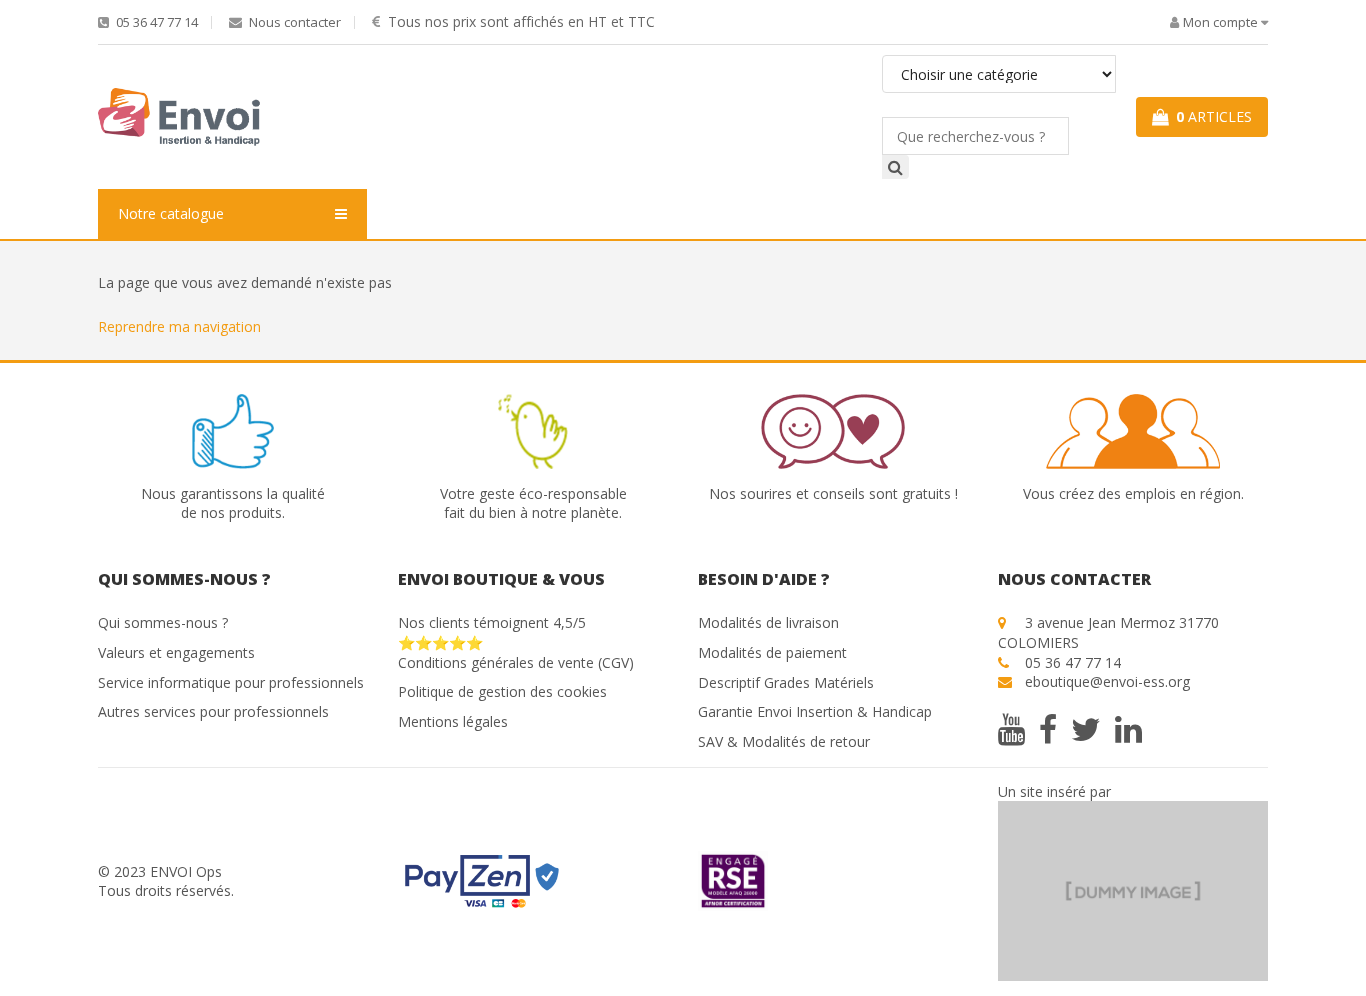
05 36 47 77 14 (155, 22)
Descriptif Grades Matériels (786, 682)
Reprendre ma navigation (179, 326)
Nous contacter (293, 22)
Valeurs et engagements (176, 652)
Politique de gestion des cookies (502, 691)
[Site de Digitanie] (1133, 889)
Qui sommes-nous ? (163, 622)
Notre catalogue (171, 213)
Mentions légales (453, 721)
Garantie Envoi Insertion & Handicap (815, 711)
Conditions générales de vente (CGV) (516, 662)
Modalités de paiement (772, 652)
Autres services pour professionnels (213, 711)
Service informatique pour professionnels (231, 682)
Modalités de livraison (768, 622)
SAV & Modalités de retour (784, 741)
